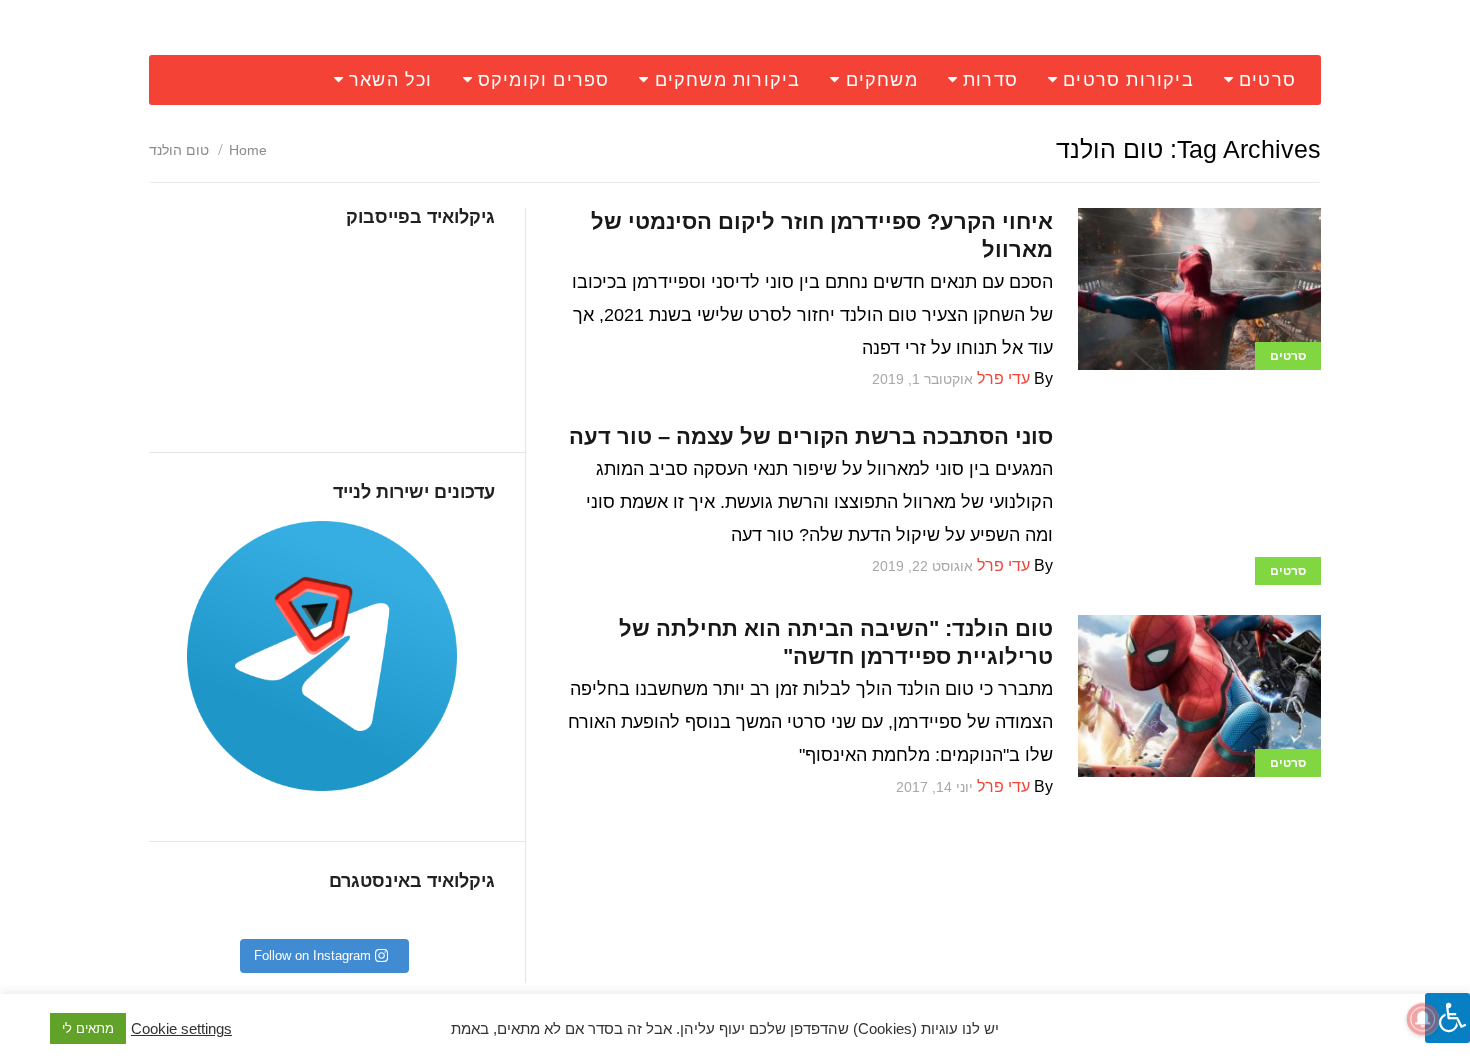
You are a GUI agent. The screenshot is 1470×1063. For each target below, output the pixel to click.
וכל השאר (391, 80)
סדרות (990, 80)
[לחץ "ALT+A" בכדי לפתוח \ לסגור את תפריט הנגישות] (1447, 1018)
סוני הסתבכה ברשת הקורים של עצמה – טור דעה (811, 436)
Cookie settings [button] (181, 1029)
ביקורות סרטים (1128, 80)
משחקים (882, 80)
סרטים (1267, 80)
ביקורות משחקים (728, 80)
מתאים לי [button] (88, 1028)
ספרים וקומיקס (544, 80)
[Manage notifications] (1423, 1019)
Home (248, 150)
